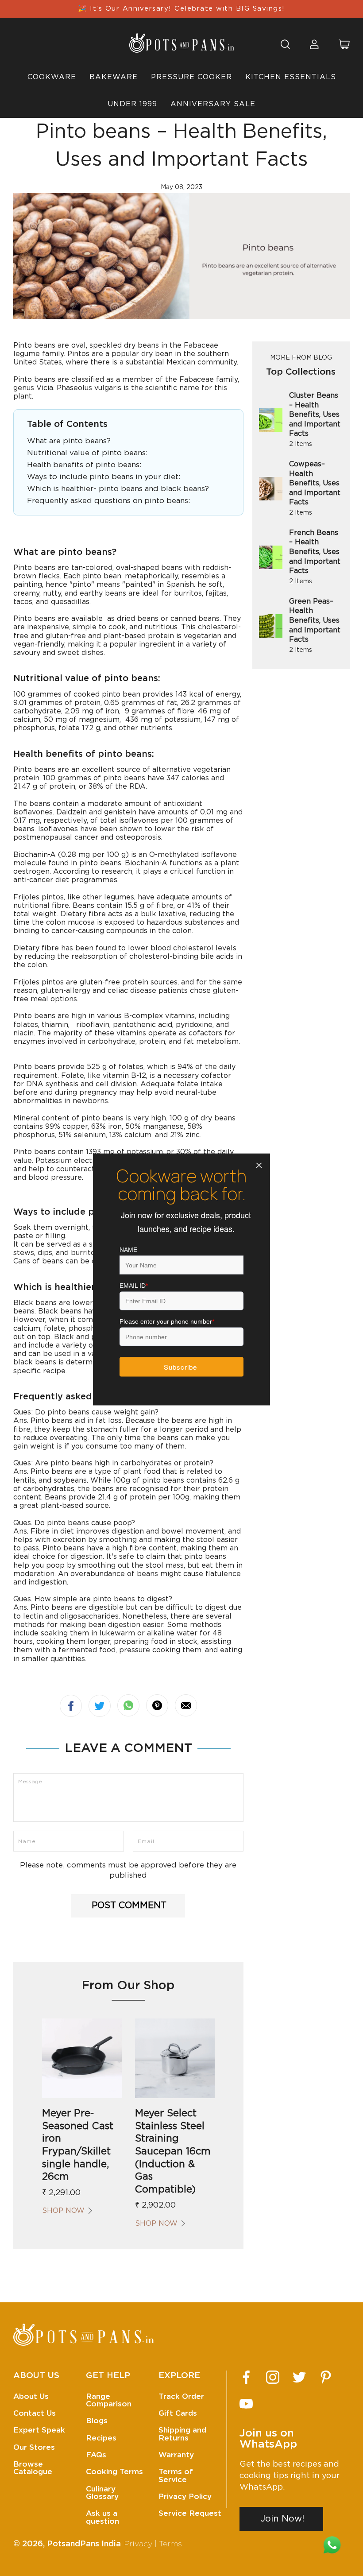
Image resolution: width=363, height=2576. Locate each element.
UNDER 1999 (132, 104)
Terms (170, 2544)
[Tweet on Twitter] (100, 1706)
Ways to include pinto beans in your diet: (104, 477)
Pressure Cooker (191, 77)
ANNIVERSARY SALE (213, 104)
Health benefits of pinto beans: (84, 465)
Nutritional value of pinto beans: (87, 453)
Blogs (97, 2421)
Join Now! (282, 2519)
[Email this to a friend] (186, 1705)
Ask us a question (102, 2517)
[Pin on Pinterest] (157, 1705)
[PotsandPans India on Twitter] (299, 2377)
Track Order (181, 2396)
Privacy (138, 2544)
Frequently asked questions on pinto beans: (108, 501)
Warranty (176, 2455)
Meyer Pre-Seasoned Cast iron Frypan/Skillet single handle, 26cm (78, 2145)
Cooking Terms (114, 2472)
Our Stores (34, 2447)
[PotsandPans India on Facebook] (246, 2377)
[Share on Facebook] (71, 1706)
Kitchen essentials (291, 77)
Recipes (101, 2438)
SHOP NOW (63, 2211)
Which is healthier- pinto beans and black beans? (118, 489)
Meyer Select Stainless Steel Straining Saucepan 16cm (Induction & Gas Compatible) (173, 2151)
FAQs (96, 2455)
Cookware (52, 77)
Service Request (190, 2513)
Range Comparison (109, 2400)
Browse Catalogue (33, 2468)
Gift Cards (178, 2413)
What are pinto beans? (69, 441)
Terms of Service (176, 2475)
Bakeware (114, 77)
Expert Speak (39, 2430)
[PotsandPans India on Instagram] (273, 2377)
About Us (31, 2396)
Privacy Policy (185, 2497)
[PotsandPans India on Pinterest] (326, 2377)
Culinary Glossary (102, 2493)
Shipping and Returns (182, 2434)
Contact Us (35, 2413)
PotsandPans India (84, 2544)
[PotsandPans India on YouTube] (246, 2404)
